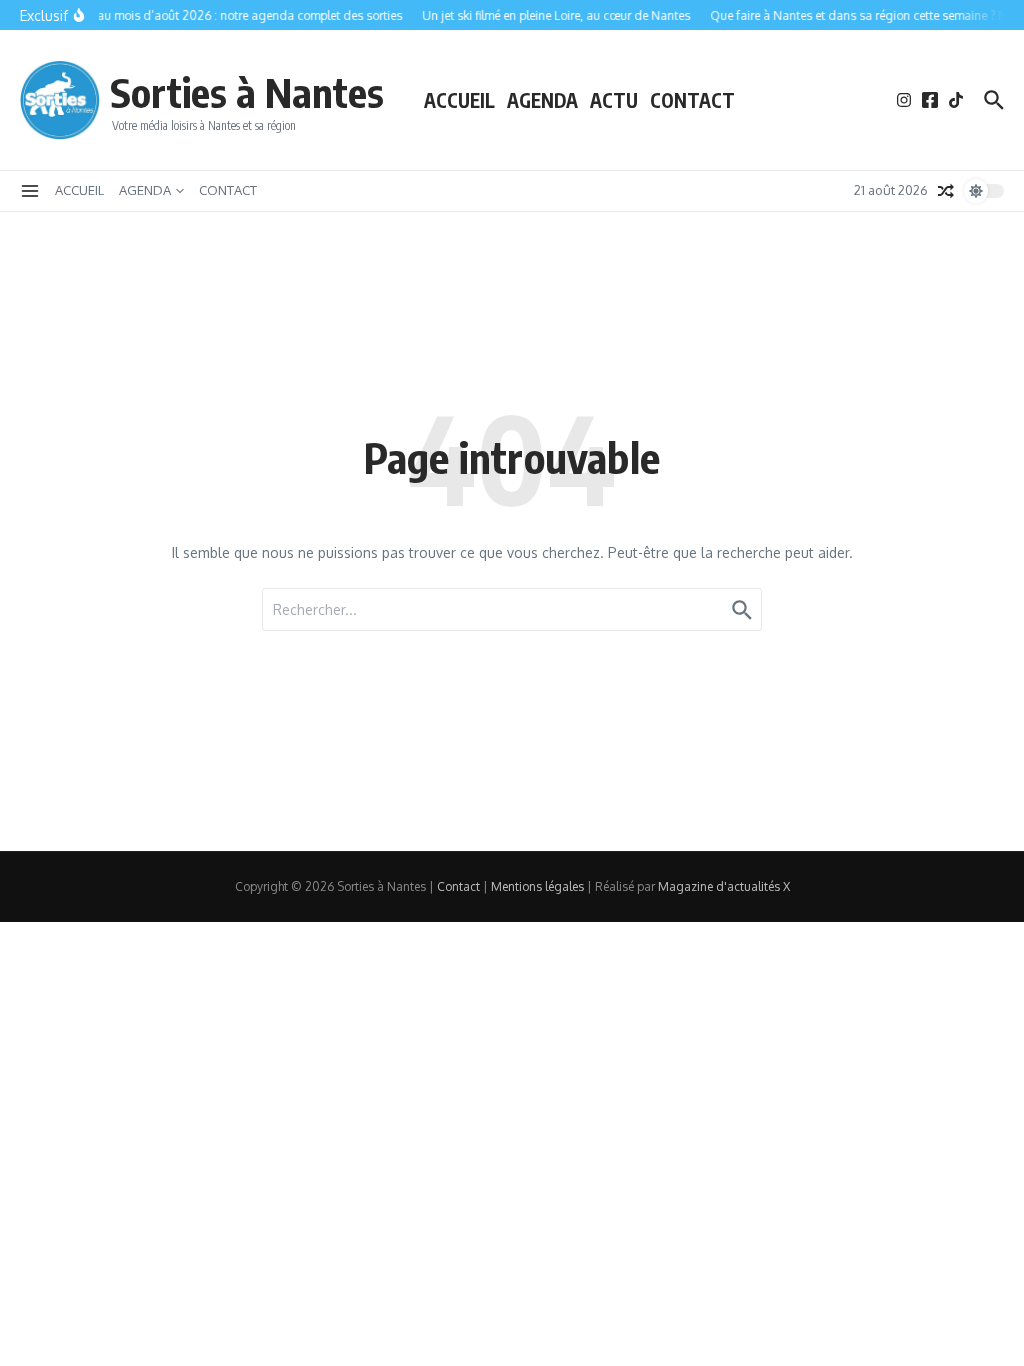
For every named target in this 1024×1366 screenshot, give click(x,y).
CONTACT (692, 100)
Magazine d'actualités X (724, 886)
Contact (458, 886)
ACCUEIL (459, 100)
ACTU (614, 100)
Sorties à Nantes (247, 92)
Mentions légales (537, 886)
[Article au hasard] (946, 191)
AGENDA (542, 100)
